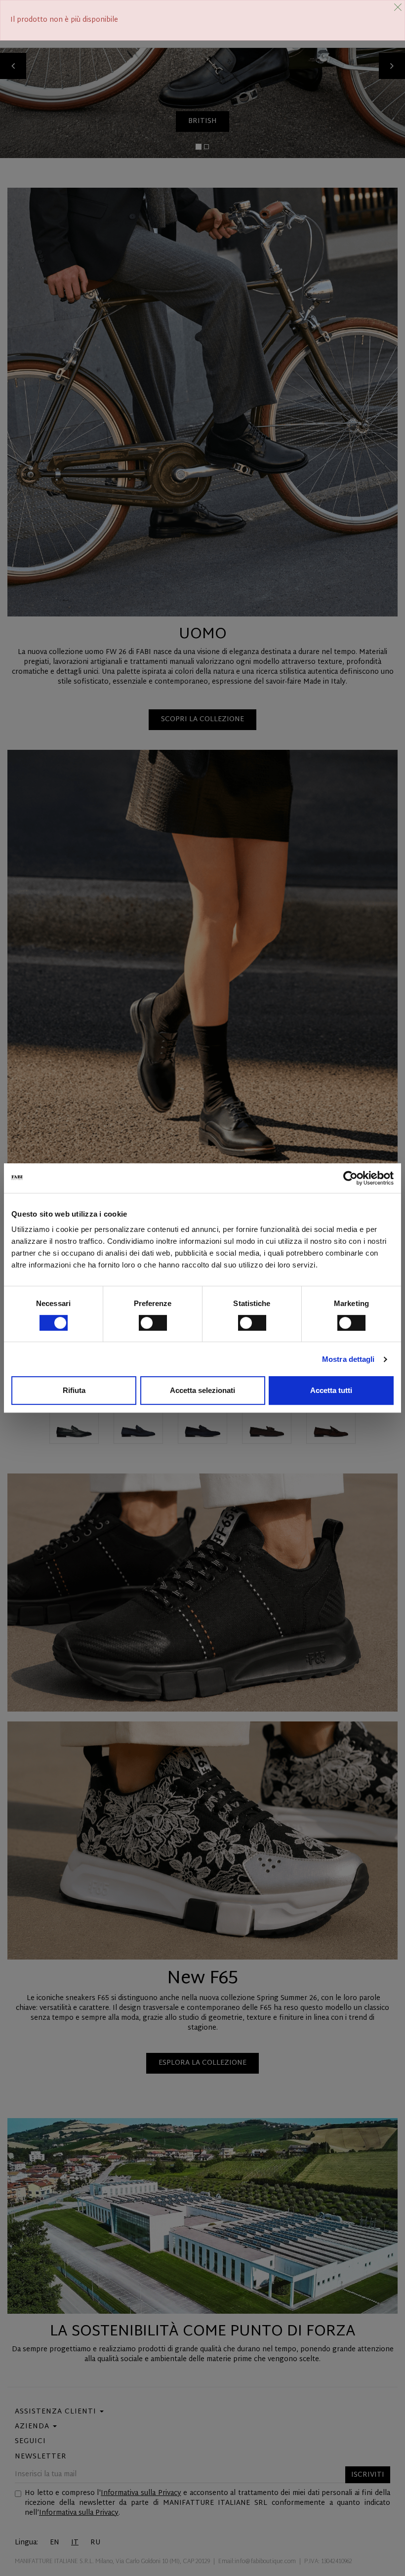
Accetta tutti (331, 1390)
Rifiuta (74, 1390)
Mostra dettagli (348, 1359)
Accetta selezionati (202, 1390)
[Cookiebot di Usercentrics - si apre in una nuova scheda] (350, 1178)
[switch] (153, 1323)
